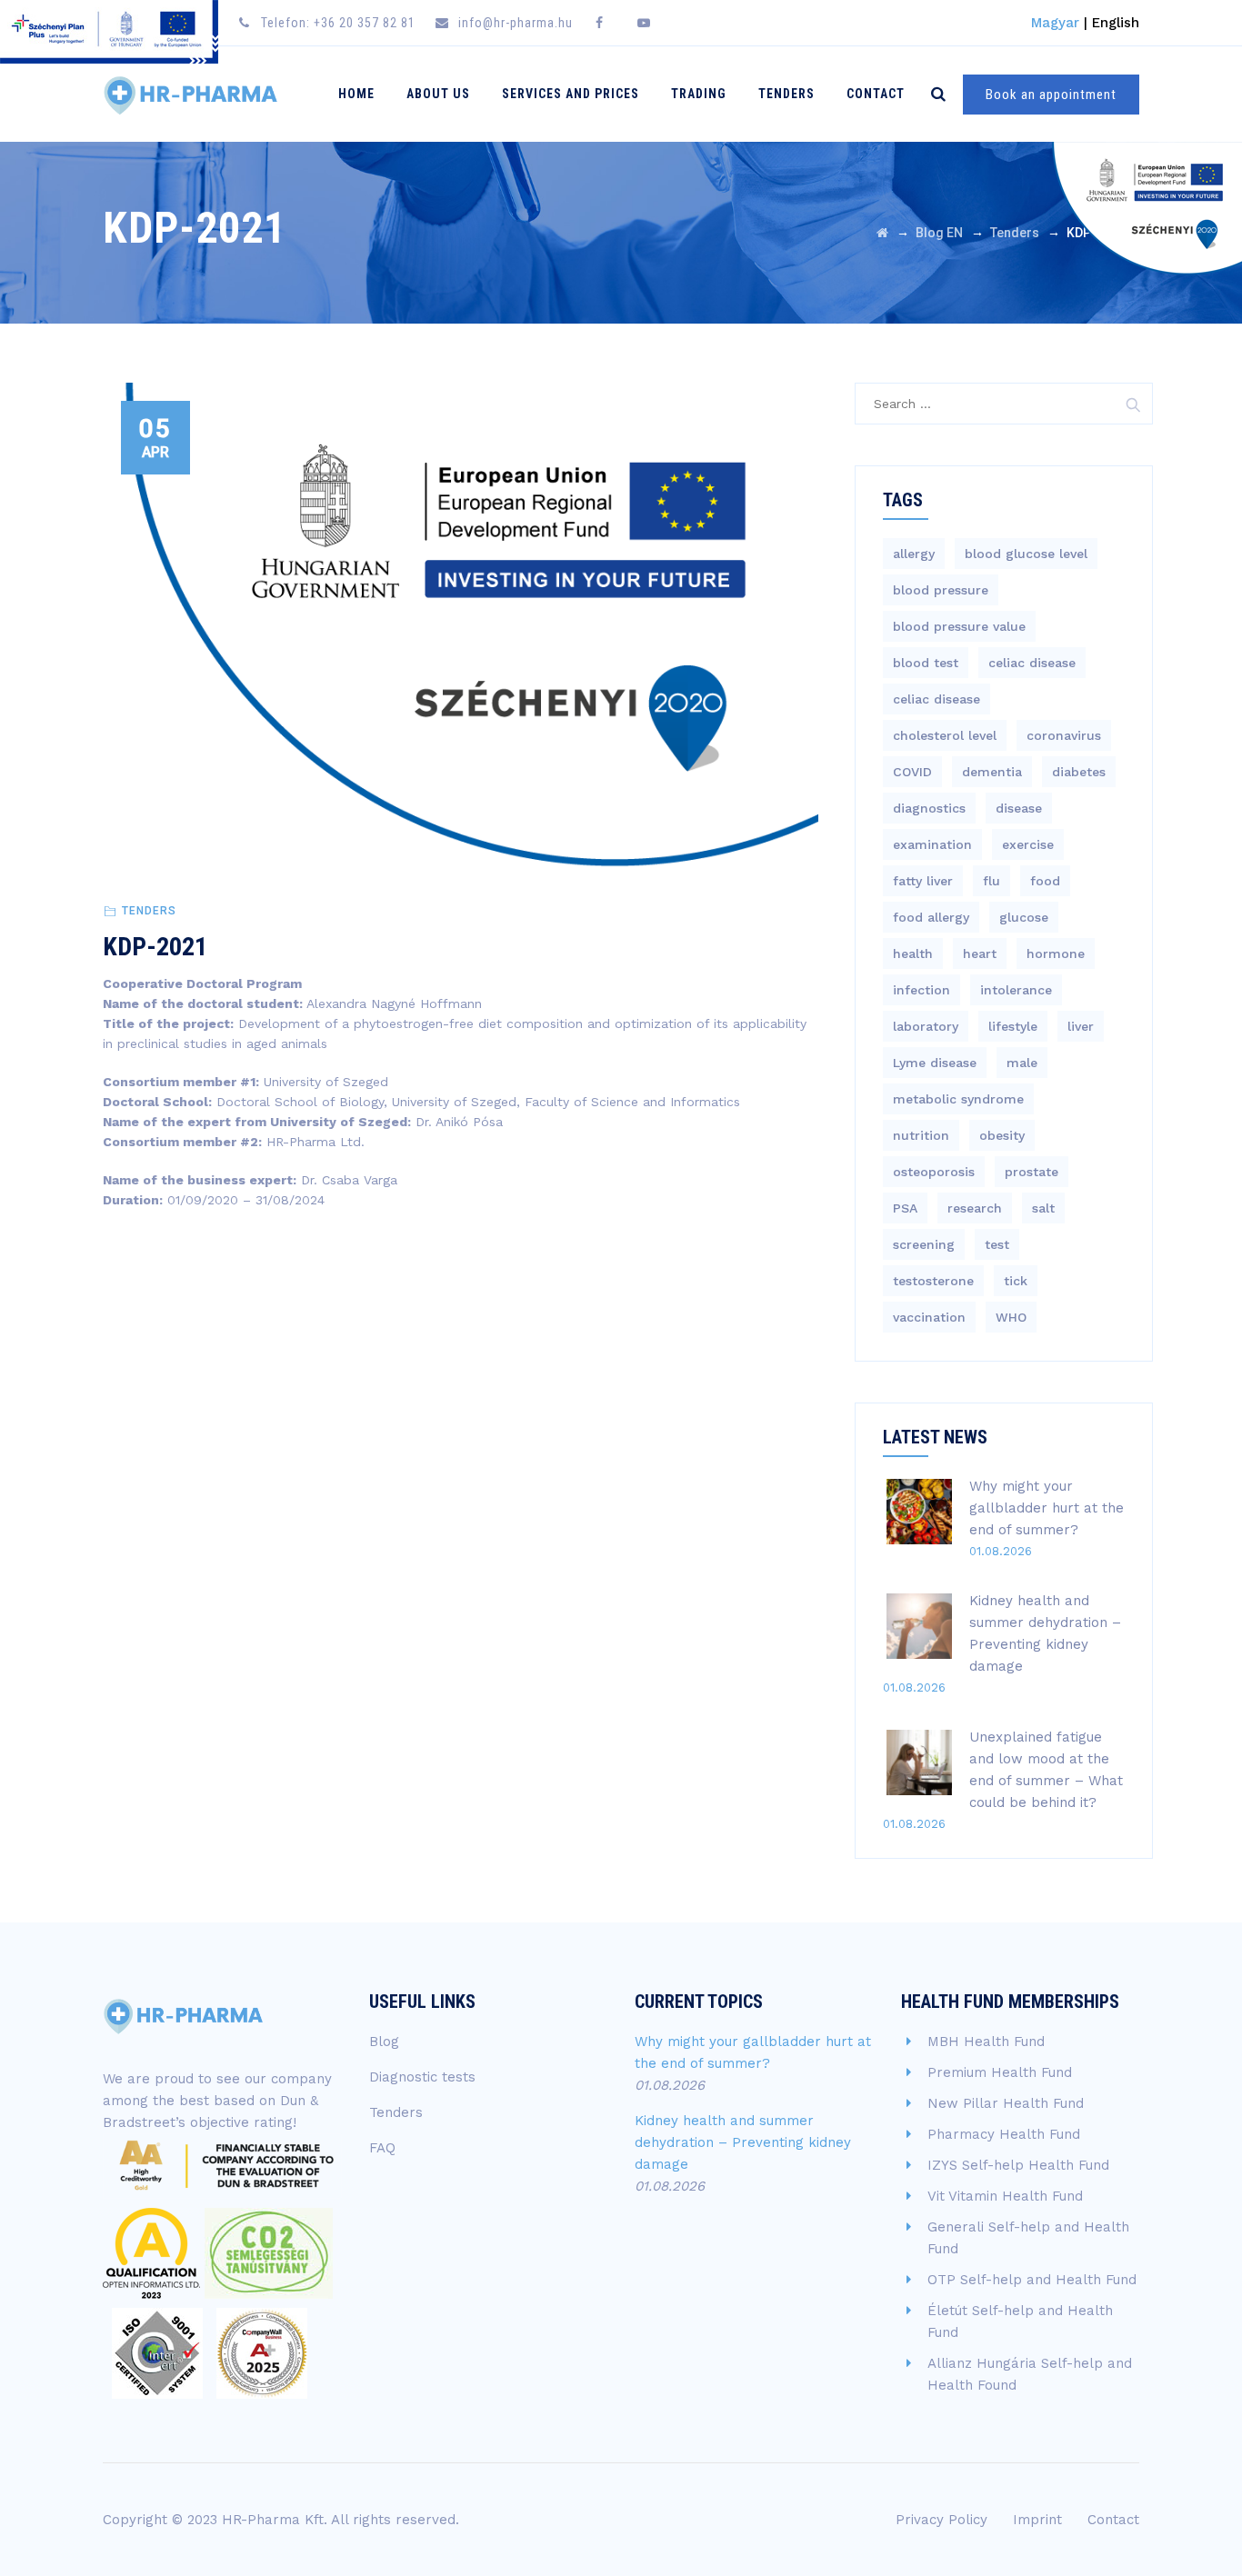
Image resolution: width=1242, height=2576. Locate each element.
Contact (876, 94)
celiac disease (1032, 663)
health (913, 954)
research (975, 1208)
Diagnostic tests (422, 2077)
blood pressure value (959, 626)
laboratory (926, 1026)
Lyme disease (935, 1063)
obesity (1002, 1135)
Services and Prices (571, 94)
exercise (1028, 844)
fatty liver (923, 881)
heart (980, 954)
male (1022, 1063)
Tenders (786, 94)
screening (924, 1244)
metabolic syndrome (958, 1099)
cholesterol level (945, 735)
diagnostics (929, 808)
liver (1081, 1026)
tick (1016, 1281)
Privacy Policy (942, 2520)
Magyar (1055, 23)
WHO (1011, 1317)
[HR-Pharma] (190, 94)
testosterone (933, 1281)
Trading (699, 94)
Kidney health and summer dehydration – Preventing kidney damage (743, 2142)
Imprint (1037, 2520)
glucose (1024, 917)
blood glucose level (1026, 554)
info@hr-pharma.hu (516, 23)
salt (1043, 1208)
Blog (384, 2042)
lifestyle (1013, 1026)
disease (1019, 808)
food (1045, 881)
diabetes (1079, 772)
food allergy (931, 917)
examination (932, 844)
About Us (438, 94)
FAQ (382, 2148)
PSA (905, 1208)
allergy (914, 554)
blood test (926, 663)
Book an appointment (1051, 95)
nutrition (921, 1135)
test (997, 1244)
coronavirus (1064, 735)
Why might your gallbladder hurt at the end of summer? (1047, 1508)
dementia (992, 772)
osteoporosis (934, 1172)
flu (992, 881)
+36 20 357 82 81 (365, 23)
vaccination (929, 1317)
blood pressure (941, 590)
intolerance (1016, 990)
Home (356, 94)
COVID (912, 772)
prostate (1032, 1172)
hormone (1056, 954)
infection (921, 990)
